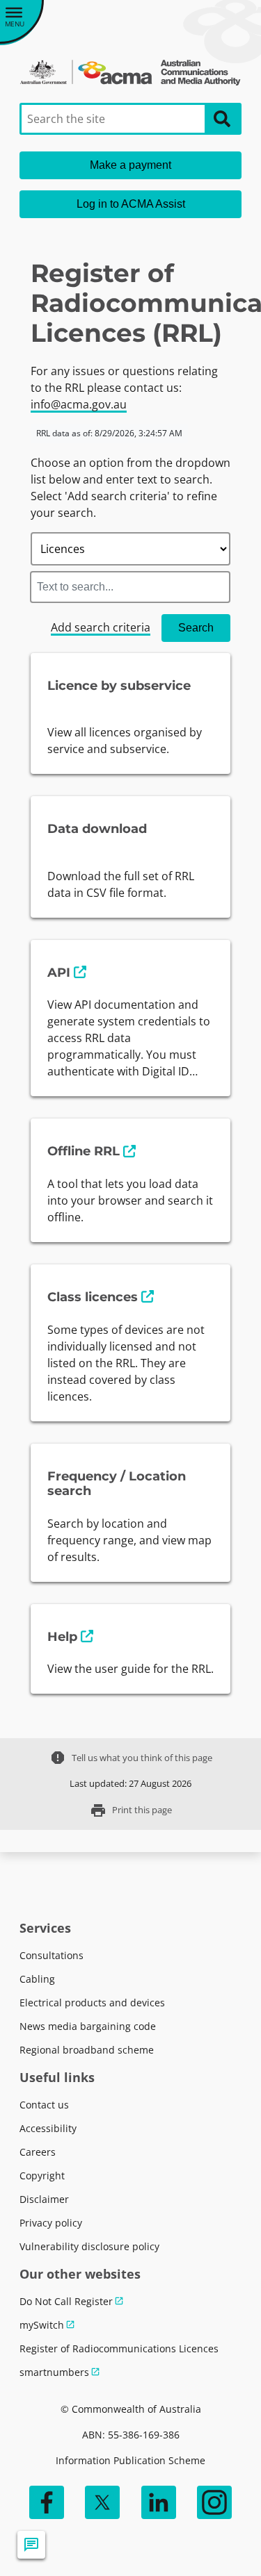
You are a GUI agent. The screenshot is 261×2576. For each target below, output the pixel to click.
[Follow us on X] (102, 2502)
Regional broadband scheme (87, 2050)
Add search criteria (101, 627)
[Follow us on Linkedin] (159, 2502)
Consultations (52, 1955)
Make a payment (130, 165)
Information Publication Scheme (130, 2460)
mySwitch (42, 2325)
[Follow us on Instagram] (214, 2502)
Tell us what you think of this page (131, 1758)
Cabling (37, 1979)
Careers (38, 2152)
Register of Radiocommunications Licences (119, 2348)
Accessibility (48, 2128)
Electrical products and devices (92, 2003)
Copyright (42, 2175)
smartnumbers (54, 2372)
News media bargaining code (88, 2026)
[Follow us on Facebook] (47, 2502)
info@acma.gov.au (79, 404)
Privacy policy (51, 2223)
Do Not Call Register (66, 2301)
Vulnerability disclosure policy (89, 2246)
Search (196, 628)
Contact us (44, 2105)
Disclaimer (44, 2199)
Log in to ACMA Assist (131, 204)
